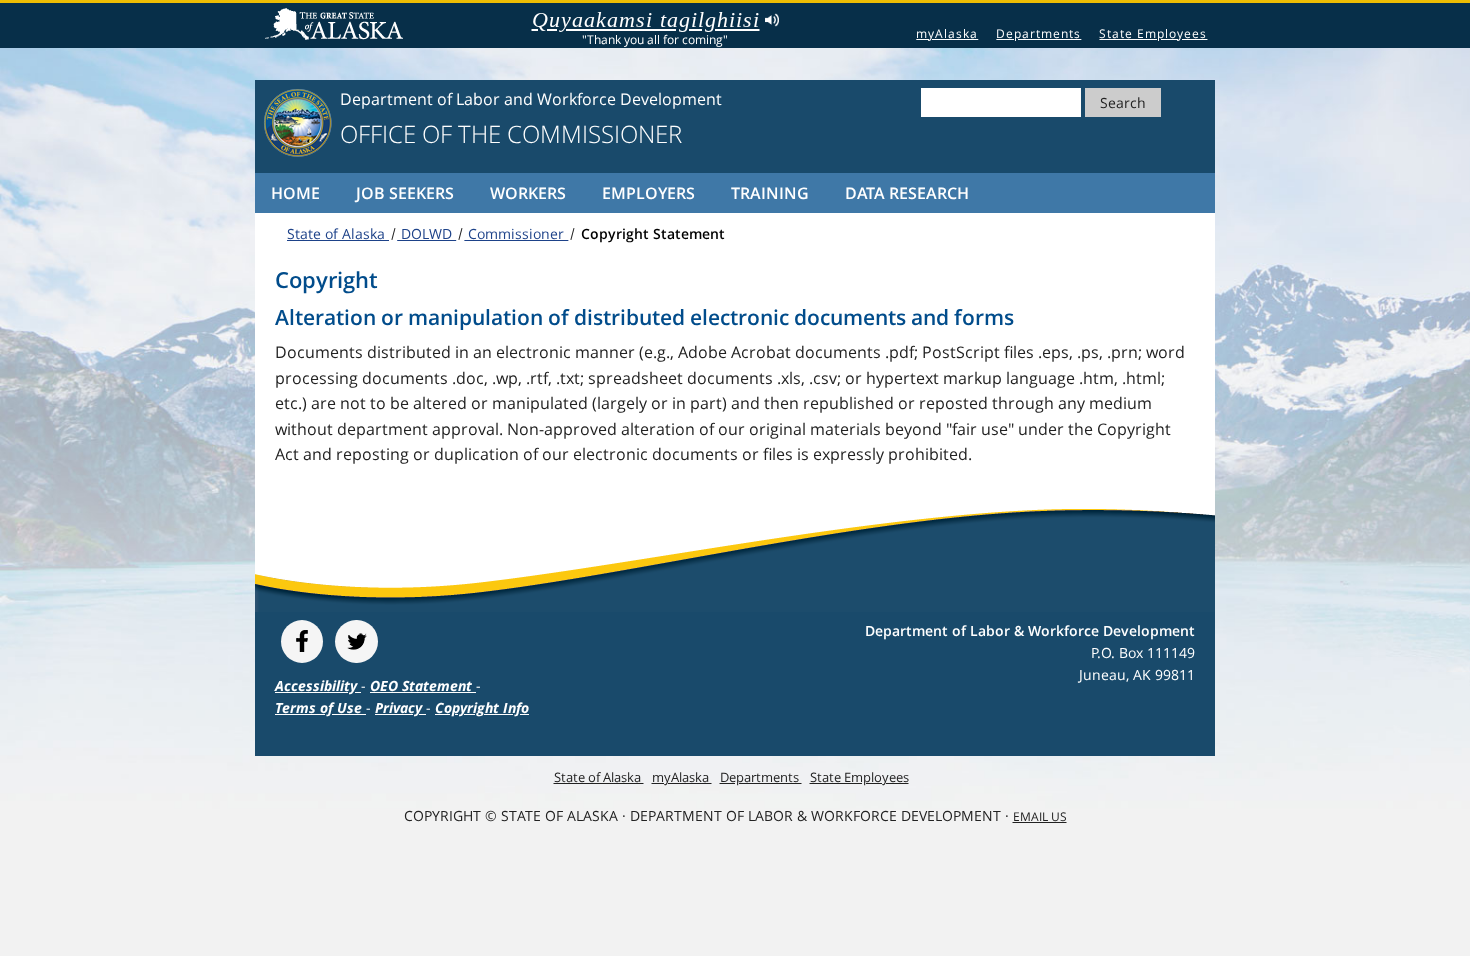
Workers (528, 193)
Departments (1038, 33)
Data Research (907, 193)
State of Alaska (337, 26)
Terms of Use (320, 707)
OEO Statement (423, 685)
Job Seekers (405, 193)
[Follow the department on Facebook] (302, 641)
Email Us (1040, 816)
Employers (648, 193)
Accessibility (318, 685)
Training (770, 193)
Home (295, 193)
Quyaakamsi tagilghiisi (646, 20)
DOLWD (426, 233)
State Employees (1153, 33)
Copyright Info (482, 707)
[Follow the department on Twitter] (356, 641)
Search (1123, 102)
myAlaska (947, 33)
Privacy (400, 707)
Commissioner (516, 233)
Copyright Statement (651, 233)
